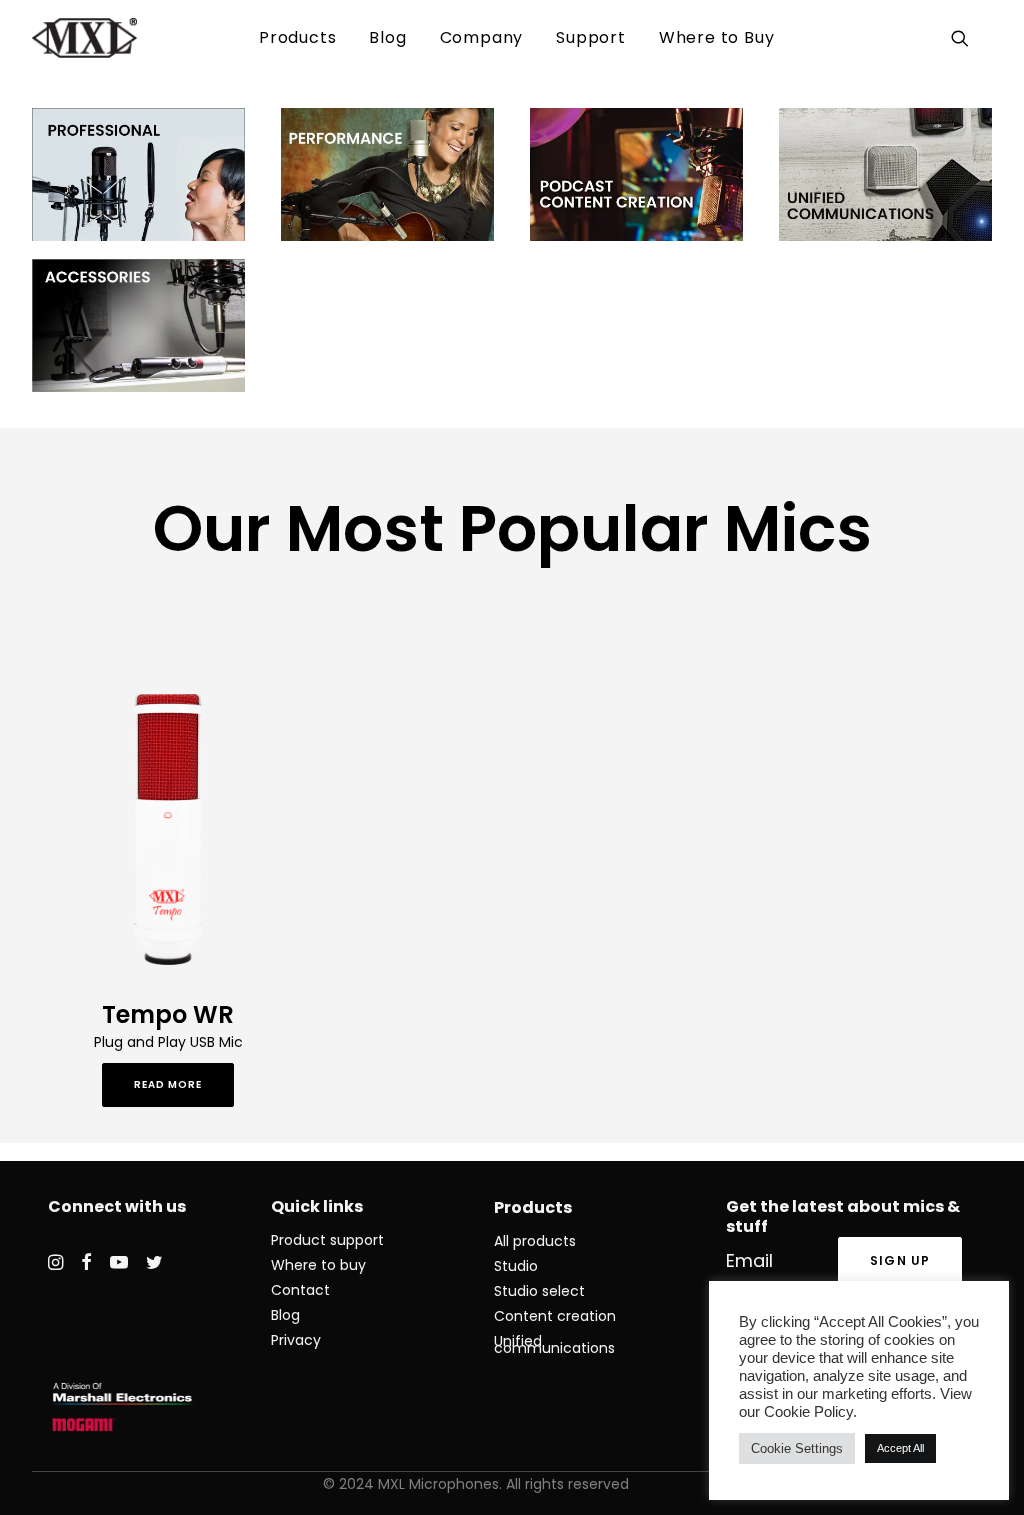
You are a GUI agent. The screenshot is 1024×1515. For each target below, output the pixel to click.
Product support (327, 1240)
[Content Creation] (636, 174)
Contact (300, 1290)
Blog (387, 37)
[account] (988, 38)
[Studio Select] (138, 174)
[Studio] (387, 174)
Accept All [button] (900, 1448)
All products (535, 1241)
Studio (516, 1266)
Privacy (296, 1340)
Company (482, 37)
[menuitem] (297, 38)
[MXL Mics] (84, 38)
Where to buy (318, 1265)
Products (297, 37)
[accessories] (138, 325)
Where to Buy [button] (717, 37)
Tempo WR (168, 1014)
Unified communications (554, 1344)
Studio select (539, 1291)
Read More (168, 1084)
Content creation (555, 1316)
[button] (963, 38)
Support (591, 37)
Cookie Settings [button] (797, 1448)
